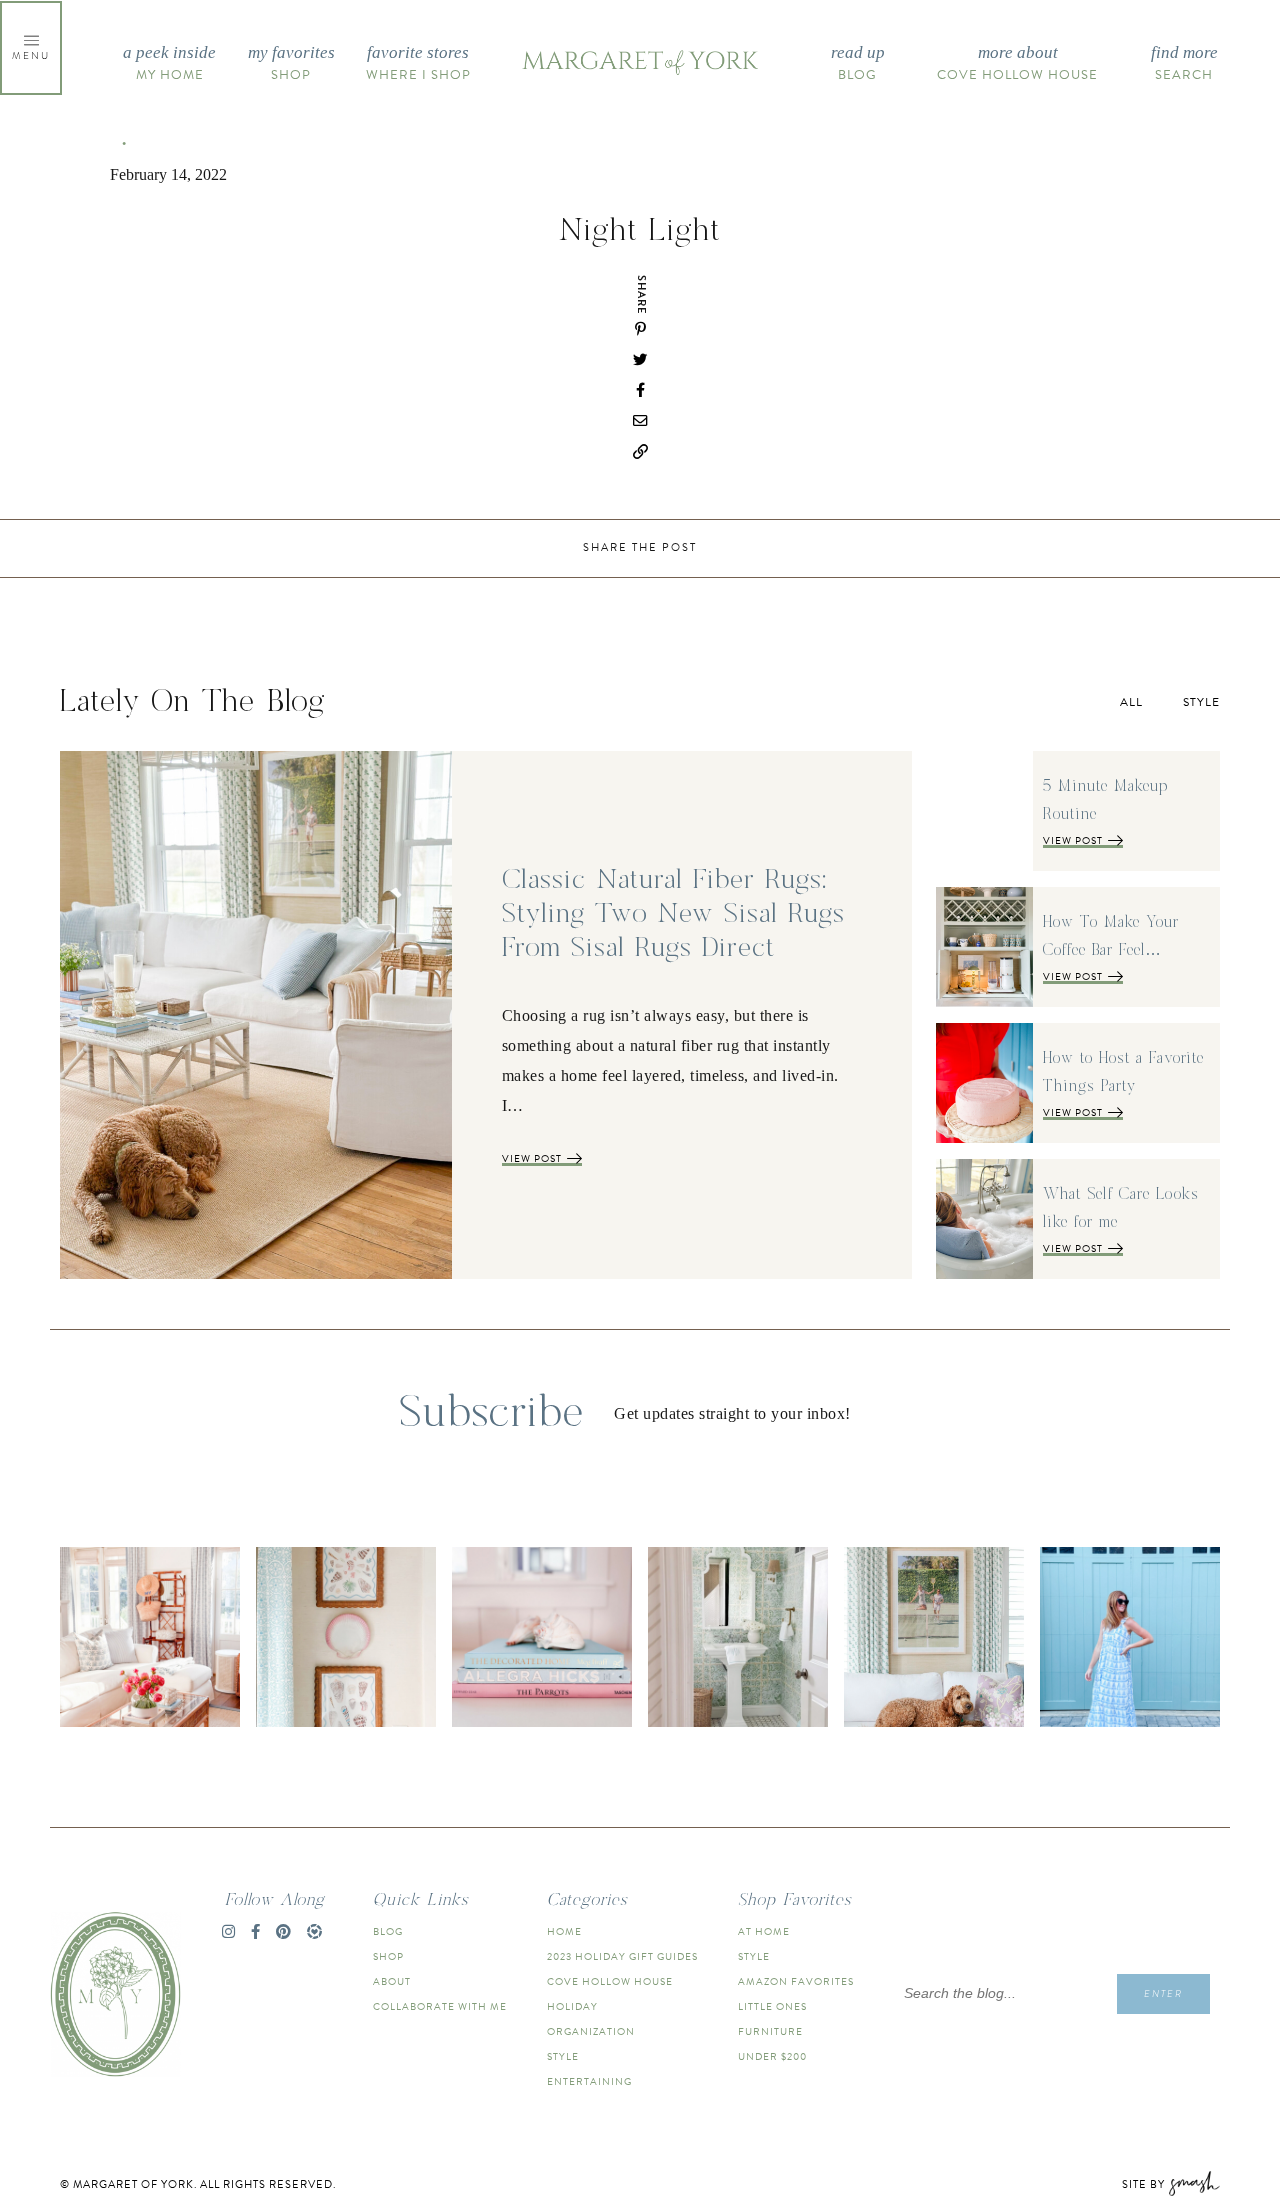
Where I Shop (418, 64)
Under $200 (772, 2056)
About (392, 1981)
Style (1201, 702)
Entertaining (589, 2081)
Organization (591, 2031)
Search (1184, 64)
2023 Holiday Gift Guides (622, 1956)
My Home (169, 64)
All (1131, 702)
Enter (1163, 1993)
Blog (858, 64)
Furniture (770, 2031)
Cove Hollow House (1017, 64)
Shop (291, 64)
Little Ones (772, 2006)
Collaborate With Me (440, 2006)
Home (564, 1931)
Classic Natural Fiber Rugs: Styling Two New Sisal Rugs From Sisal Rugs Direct (673, 914)
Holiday (572, 2006)
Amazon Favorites (796, 1981)
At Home (764, 1931)
